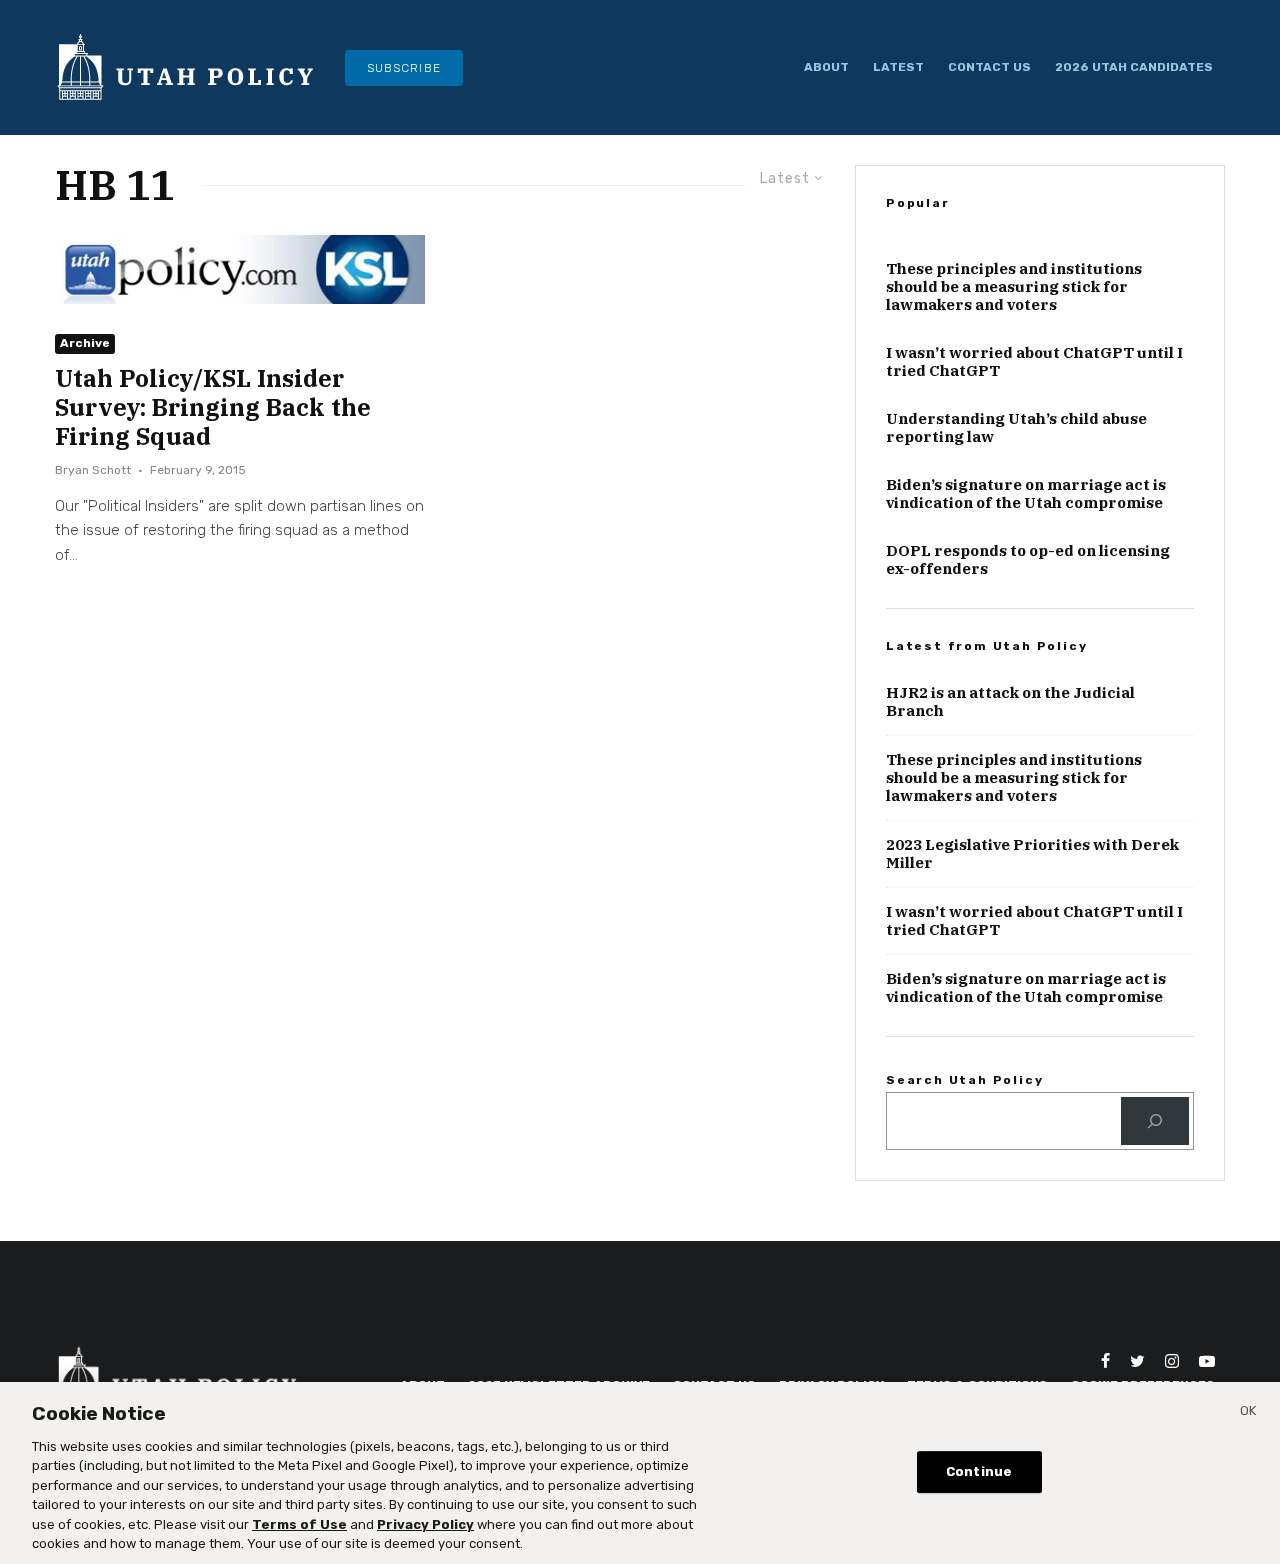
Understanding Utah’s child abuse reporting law (1016, 428)
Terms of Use (299, 1524)
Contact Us (989, 67)
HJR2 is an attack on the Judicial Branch (1010, 702)
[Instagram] (1172, 1361)
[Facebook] (1105, 1361)
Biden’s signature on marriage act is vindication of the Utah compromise (1026, 494)
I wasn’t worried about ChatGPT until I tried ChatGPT (1034, 362)
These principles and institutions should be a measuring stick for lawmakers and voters (1014, 287)
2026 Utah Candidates (1134, 67)
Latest (898, 67)
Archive (85, 343)
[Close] (1248, 1414)
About (826, 67)
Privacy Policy (425, 1524)
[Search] (1155, 1121)
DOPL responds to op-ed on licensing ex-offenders (1028, 560)
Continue (979, 1471)
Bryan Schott (93, 470)
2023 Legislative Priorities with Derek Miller (1032, 854)
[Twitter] (1137, 1361)
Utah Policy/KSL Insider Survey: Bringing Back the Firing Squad (213, 407)
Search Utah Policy (964, 1080)
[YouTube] (1207, 1361)
